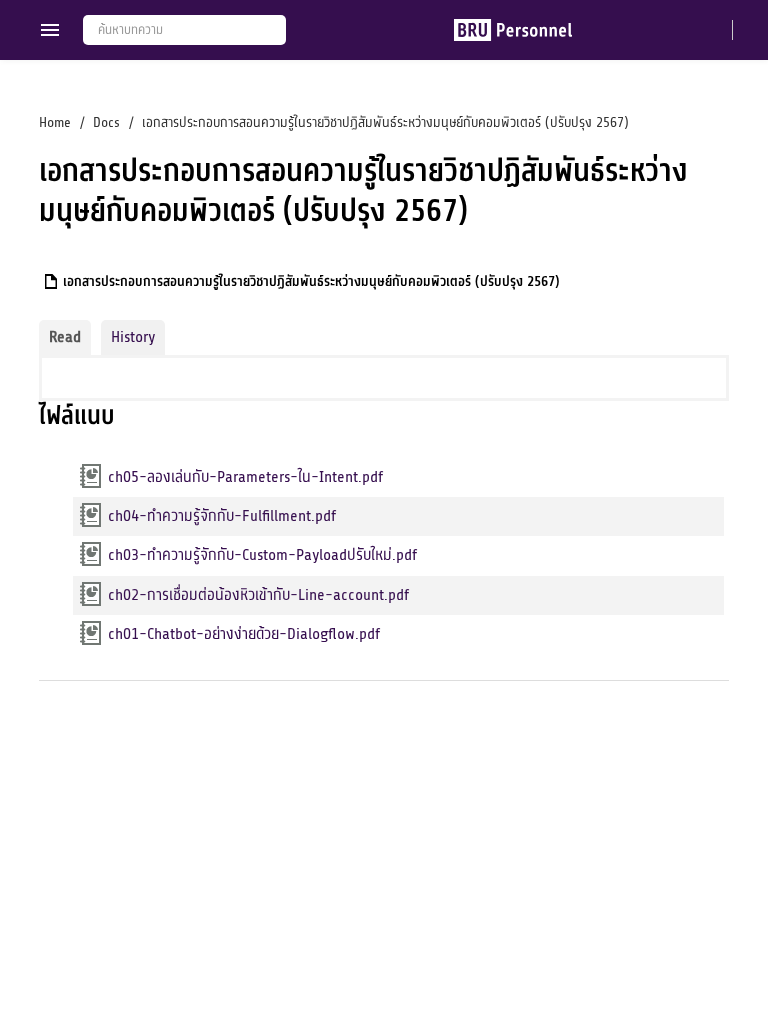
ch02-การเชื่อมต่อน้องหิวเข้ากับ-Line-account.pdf (258, 595)
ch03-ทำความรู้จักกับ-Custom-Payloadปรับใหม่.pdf (262, 555)
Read (65, 337)
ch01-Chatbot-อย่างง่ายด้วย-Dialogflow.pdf (244, 634)
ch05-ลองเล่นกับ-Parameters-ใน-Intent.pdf (245, 477)
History (133, 337)
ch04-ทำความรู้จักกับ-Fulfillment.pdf (222, 516)
